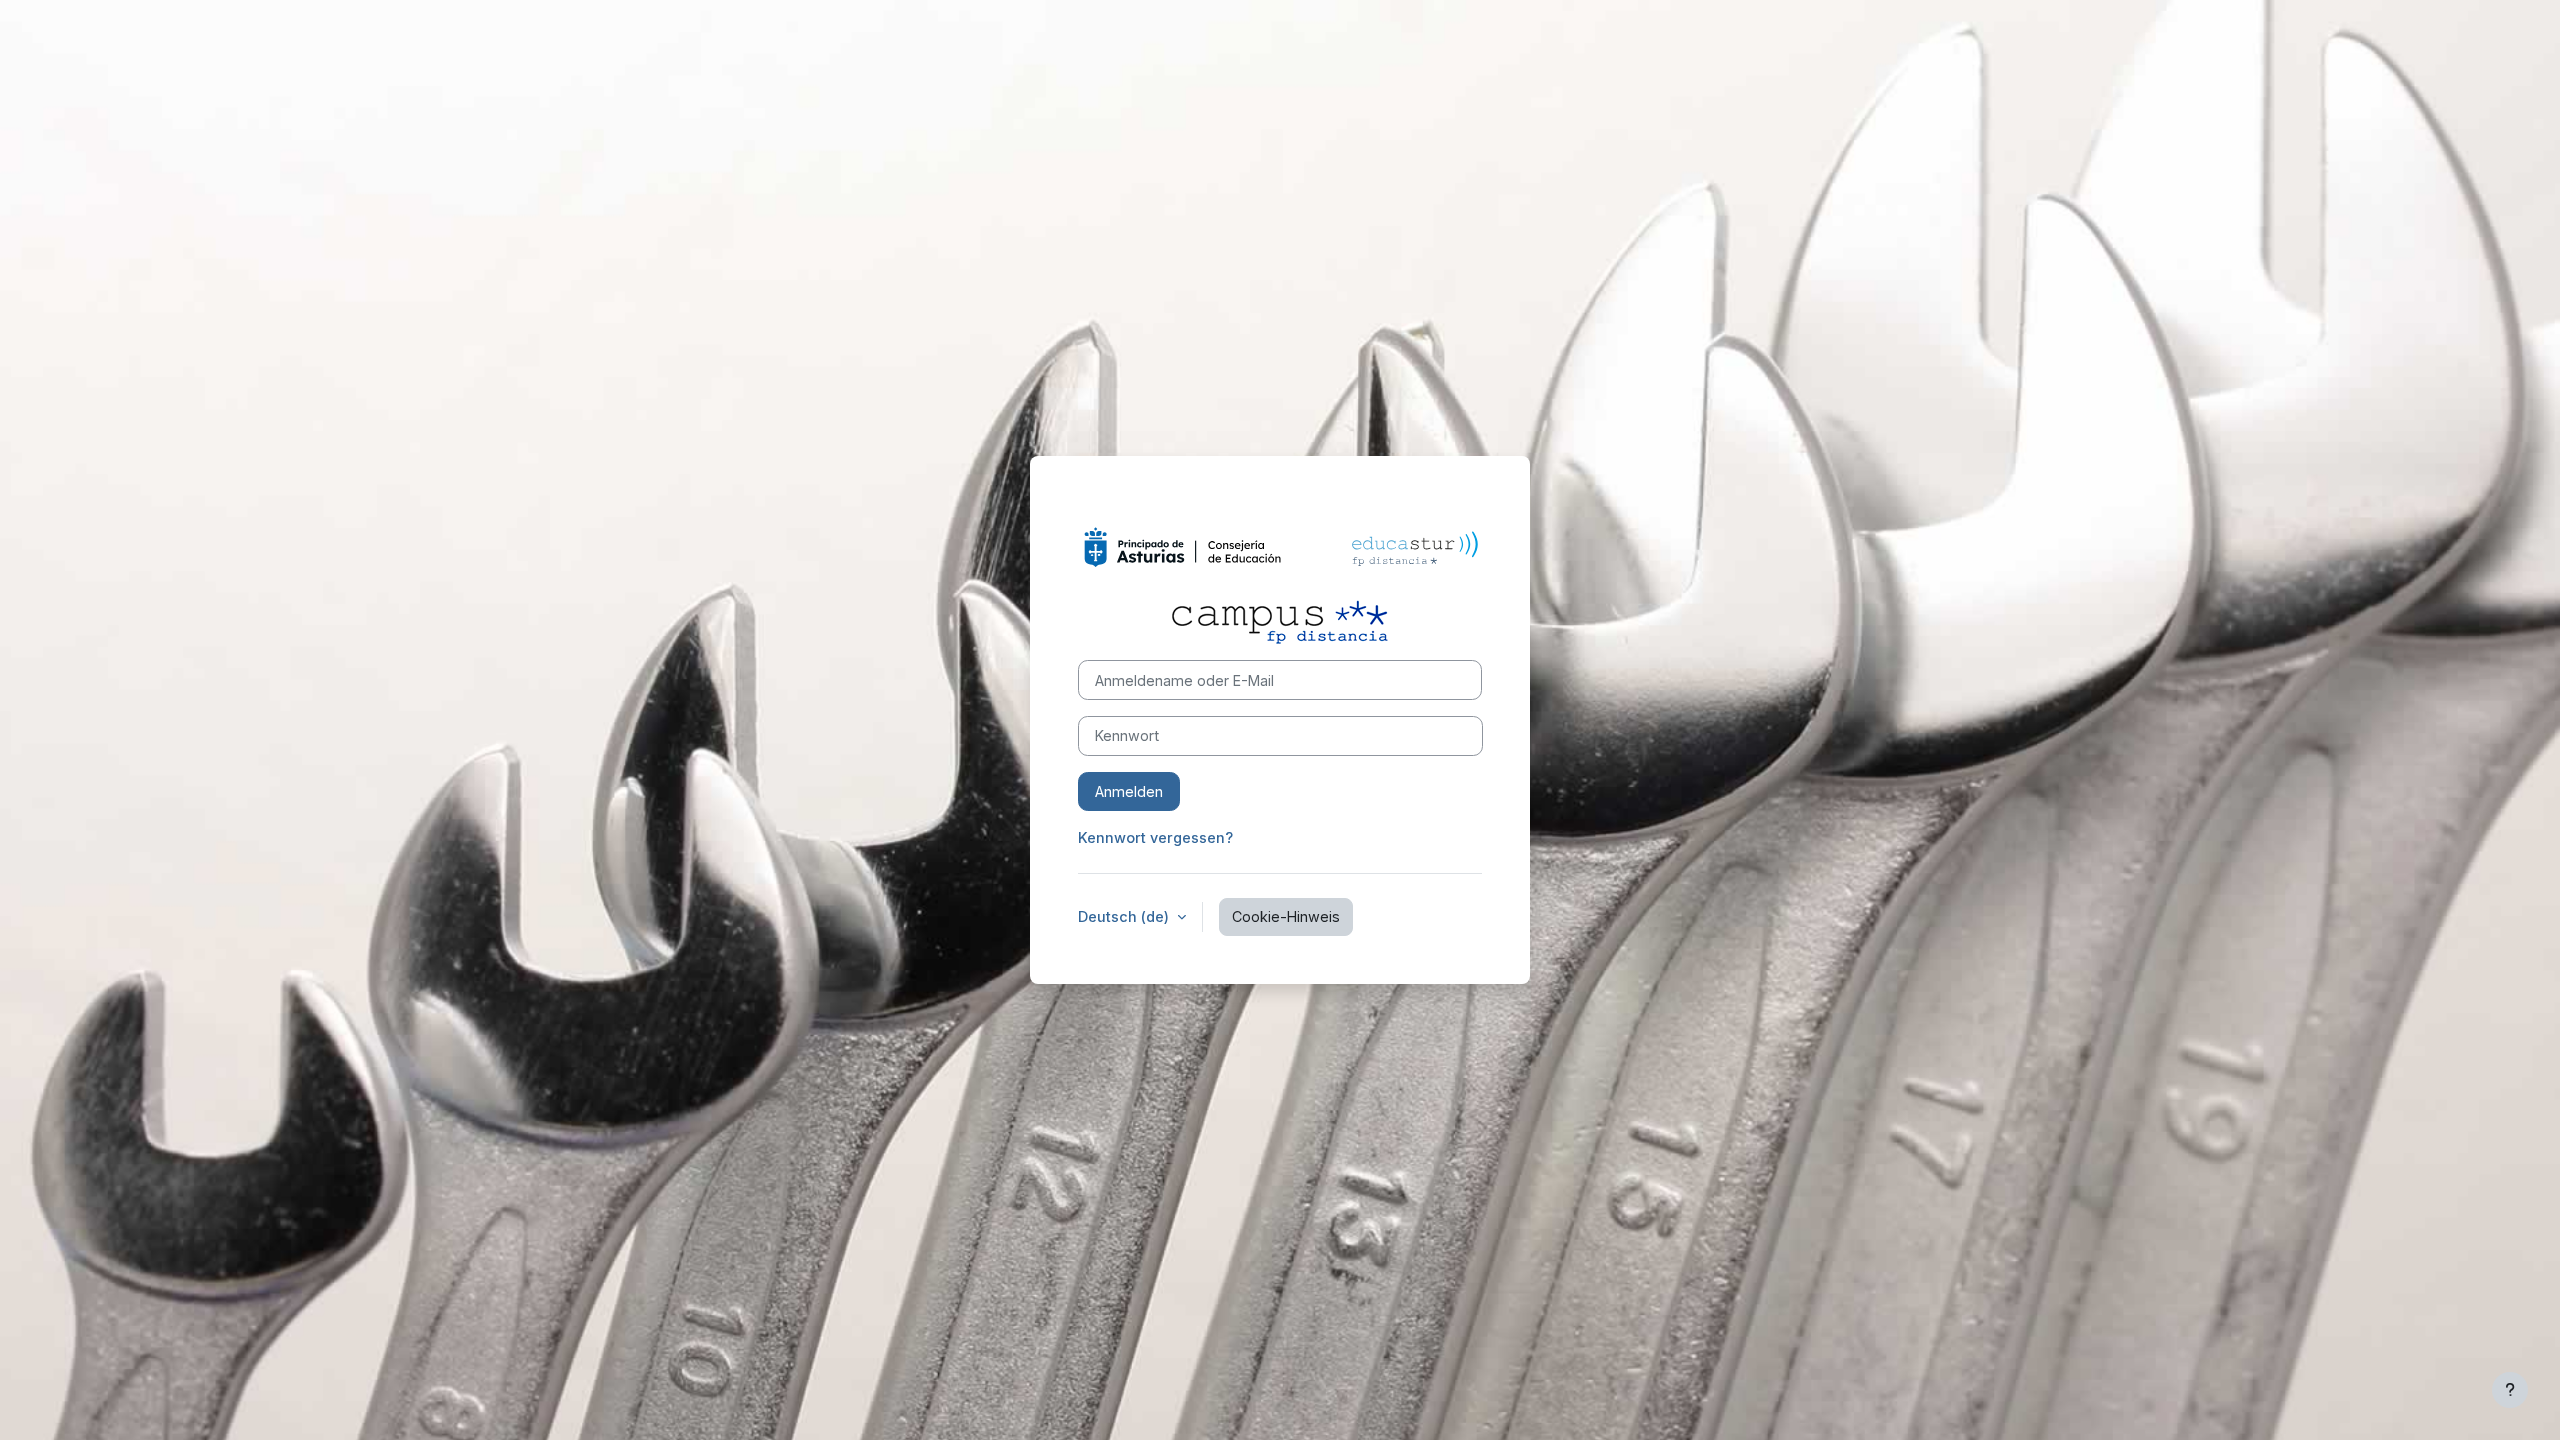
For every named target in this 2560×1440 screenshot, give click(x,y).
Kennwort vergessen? (1155, 837)
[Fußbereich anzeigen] (2510, 1390)
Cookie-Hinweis (1286, 916)
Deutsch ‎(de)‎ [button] (1125, 916)
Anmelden (1129, 791)
